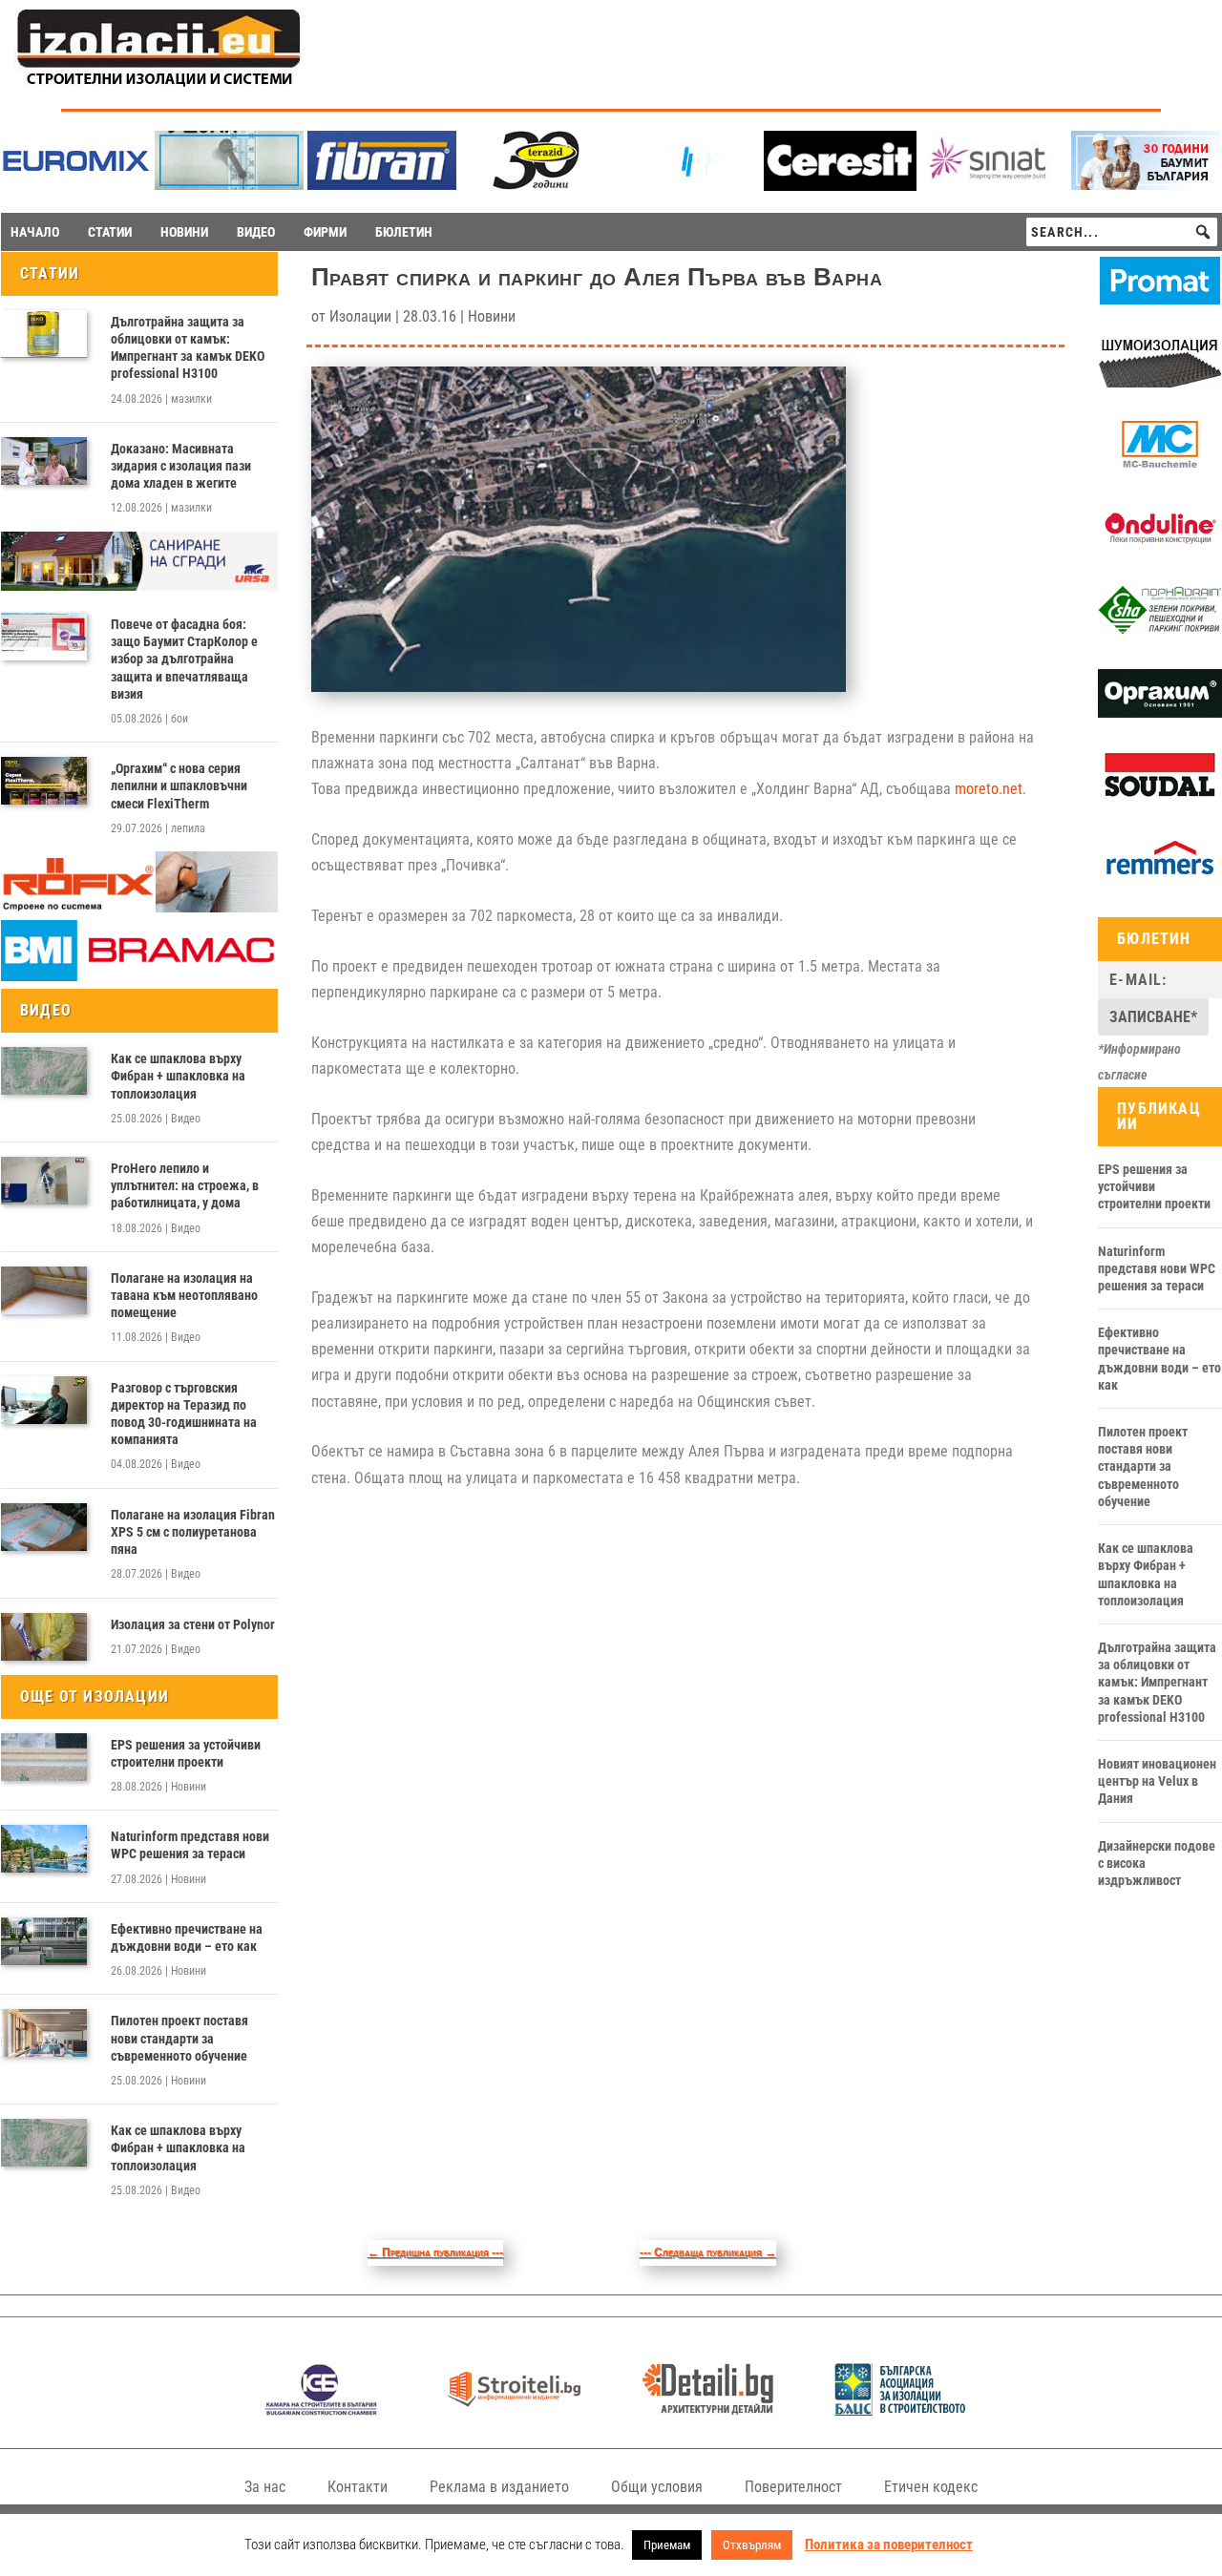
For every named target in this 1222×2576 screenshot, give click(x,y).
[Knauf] (687, 185)
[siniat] (993, 185)
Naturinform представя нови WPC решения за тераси (190, 1845)
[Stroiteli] (514, 2410)
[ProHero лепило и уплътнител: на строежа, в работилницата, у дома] (44, 1181)
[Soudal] (1160, 796)
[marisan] (229, 185)
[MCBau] (1160, 465)
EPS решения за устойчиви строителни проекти (186, 1753)
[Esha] (1160, 630)
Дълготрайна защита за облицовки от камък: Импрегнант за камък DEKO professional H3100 (188, 348)
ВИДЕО (256, 232)
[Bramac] (139, 976)
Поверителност (793, 2487)
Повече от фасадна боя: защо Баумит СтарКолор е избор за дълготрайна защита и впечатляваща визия (184, 659)
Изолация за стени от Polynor (193, 1624)
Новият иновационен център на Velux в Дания (1157, 1781)
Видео (186, 1119)
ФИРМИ (325, 232)
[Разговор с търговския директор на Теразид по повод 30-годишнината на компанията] (44, 1400)
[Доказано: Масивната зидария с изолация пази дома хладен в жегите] (44, 461)
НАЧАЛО (35, 232)
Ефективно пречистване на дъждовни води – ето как (187, 1937)
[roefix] (139, 908)
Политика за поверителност (889, 2545)
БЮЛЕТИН (404, 232)
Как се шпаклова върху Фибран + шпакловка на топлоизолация (178, 1076)
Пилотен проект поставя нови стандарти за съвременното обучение (179, 2038)
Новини (189, 1787)
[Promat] (1160, 300)
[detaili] (708, 2410)
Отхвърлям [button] (752, 2545)
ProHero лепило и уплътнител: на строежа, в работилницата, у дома (185, 1185)
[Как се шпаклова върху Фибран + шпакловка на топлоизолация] (44, 1071)
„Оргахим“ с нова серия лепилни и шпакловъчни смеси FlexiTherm (179, 785)
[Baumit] (1146, 185)
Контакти (358, 2487)
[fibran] (382, 185)
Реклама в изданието (499, 2487)
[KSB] (321, 2410)
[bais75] (901, 2410)
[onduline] (1160, 548)
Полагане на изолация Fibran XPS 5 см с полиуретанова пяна (193, 1532)
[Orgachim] (1160, 713)
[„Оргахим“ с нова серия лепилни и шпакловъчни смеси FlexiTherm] (44, 781)
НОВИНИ (184, 232)
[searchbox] (1122, 232)
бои (179, 719)
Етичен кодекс (931, 2487)
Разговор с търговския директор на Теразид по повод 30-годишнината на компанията (184, 1414)
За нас (265, 2487)
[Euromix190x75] (76, 186)
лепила (188, 828)
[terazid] (535, 185)
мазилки (191, 399)
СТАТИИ (110, 232)
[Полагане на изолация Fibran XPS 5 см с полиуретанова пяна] (44, 1527)
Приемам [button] (667, 2545)
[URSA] (139, 586)
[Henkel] (840, 186)
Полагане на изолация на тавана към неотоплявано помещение (184, 1295)
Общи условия (657, 2487)
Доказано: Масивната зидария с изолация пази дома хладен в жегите (181, 466)
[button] (1203, 232)
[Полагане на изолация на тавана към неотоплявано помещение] (44, 1290)
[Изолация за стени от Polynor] (44, 1637)
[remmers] (1160, 878)
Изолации (360, 316)
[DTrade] (1160, 383)
